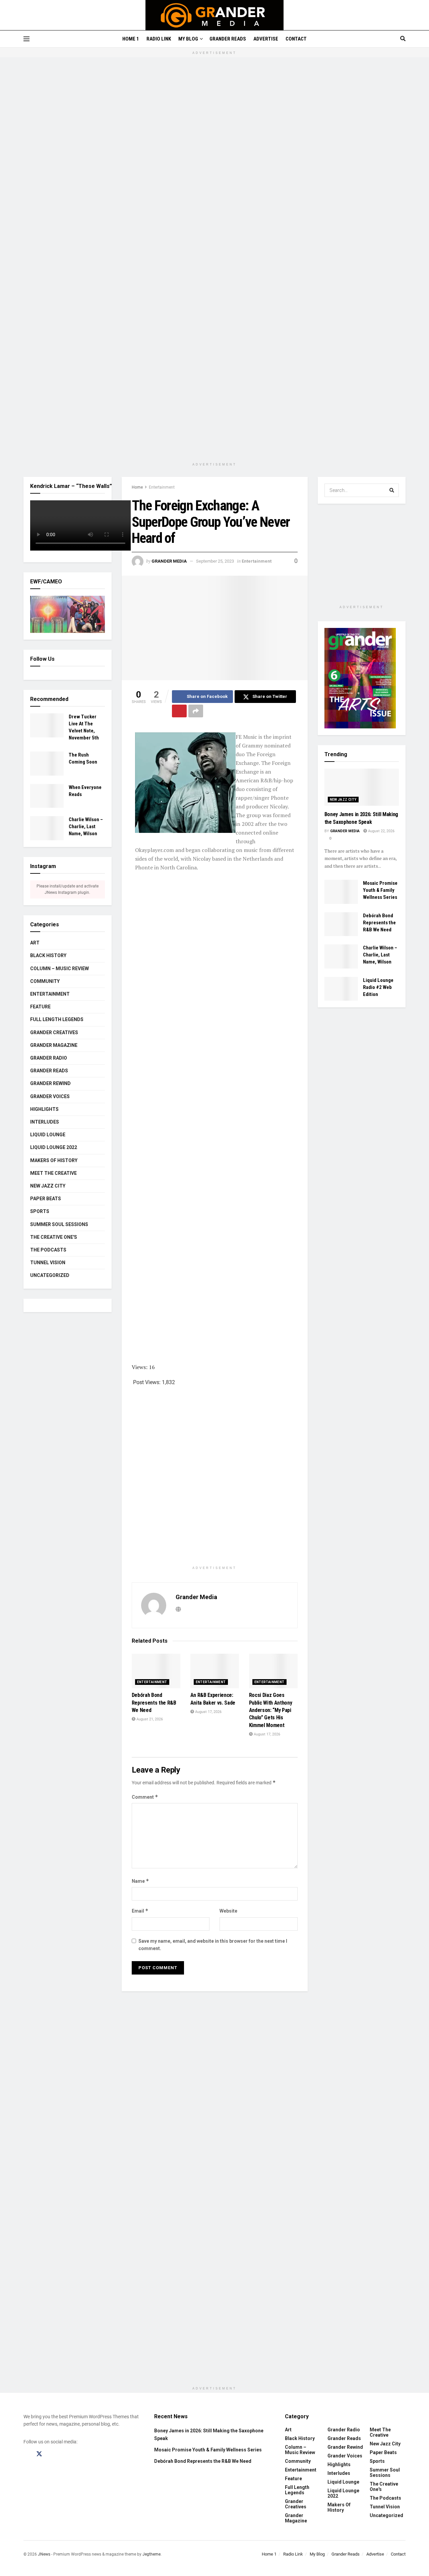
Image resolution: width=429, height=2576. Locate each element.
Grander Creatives (54, 1032)
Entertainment (162, 487)
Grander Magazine (54, 1045)
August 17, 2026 (208, 1712)
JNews (44, 2554)
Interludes (45, 1122)
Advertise (266, 39)
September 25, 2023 (215, 561)
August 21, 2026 (149, 1719)
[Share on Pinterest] (179, 711)
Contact (296, 39)
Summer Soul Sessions (59, 1224)
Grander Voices (50, 1096)
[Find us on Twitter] (39, 2454)
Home (137, 487)
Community (45, 981)
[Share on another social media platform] (196, 711)
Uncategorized (50, 1275)
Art (35, 943)
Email (140, 1911)
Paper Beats (46, 1199)
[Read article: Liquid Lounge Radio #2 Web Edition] (341, 989)
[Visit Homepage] (215, 15)
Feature (40, 1007)
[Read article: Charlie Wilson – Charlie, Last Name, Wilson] (47, 828)
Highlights (44, 1109)
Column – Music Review (59, 969)
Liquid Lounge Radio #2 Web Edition (378, 987)
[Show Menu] (26, 39)
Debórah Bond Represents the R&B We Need (154, 1703)
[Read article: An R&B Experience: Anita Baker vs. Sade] (215, 1671)
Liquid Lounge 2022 (54, 1147)
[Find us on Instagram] (52, 2454)
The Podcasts (48, 1250)
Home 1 (131, 39)
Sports (40, 1211)
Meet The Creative (53, 1173)
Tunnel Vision (48, 1263)
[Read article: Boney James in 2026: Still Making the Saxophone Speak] (362, 787)
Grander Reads (228, 39)
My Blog (188, 39)
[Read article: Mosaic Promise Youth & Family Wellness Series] (341, 892)
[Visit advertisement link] (214, 263)
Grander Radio (49, 1058)
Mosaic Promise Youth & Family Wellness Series (380, 890)
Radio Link (159, 39)
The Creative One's (54, 1237)
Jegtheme (151, 2554)
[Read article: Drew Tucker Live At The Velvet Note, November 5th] (47, 725)
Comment (145, 1797)
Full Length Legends (57, 1019)
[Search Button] (403, 39)
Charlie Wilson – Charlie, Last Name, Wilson (86, 827)
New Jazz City (48, 1186)
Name (140, 1881)
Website (228, 1911)
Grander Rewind (50, 1083)
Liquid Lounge (48, 1135)
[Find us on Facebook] (26, 2454)
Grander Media (169, 561)
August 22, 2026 (381, 831)
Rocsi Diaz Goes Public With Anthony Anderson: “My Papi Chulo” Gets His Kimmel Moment (271, 1710)
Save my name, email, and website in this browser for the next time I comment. (213, 1945)
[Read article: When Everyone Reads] (47, 796)
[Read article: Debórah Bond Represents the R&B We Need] (156, 1671)
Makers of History (54, 1160)
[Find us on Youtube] (65, 2454)
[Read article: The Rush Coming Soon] (47, 764)
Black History (48, 955)
